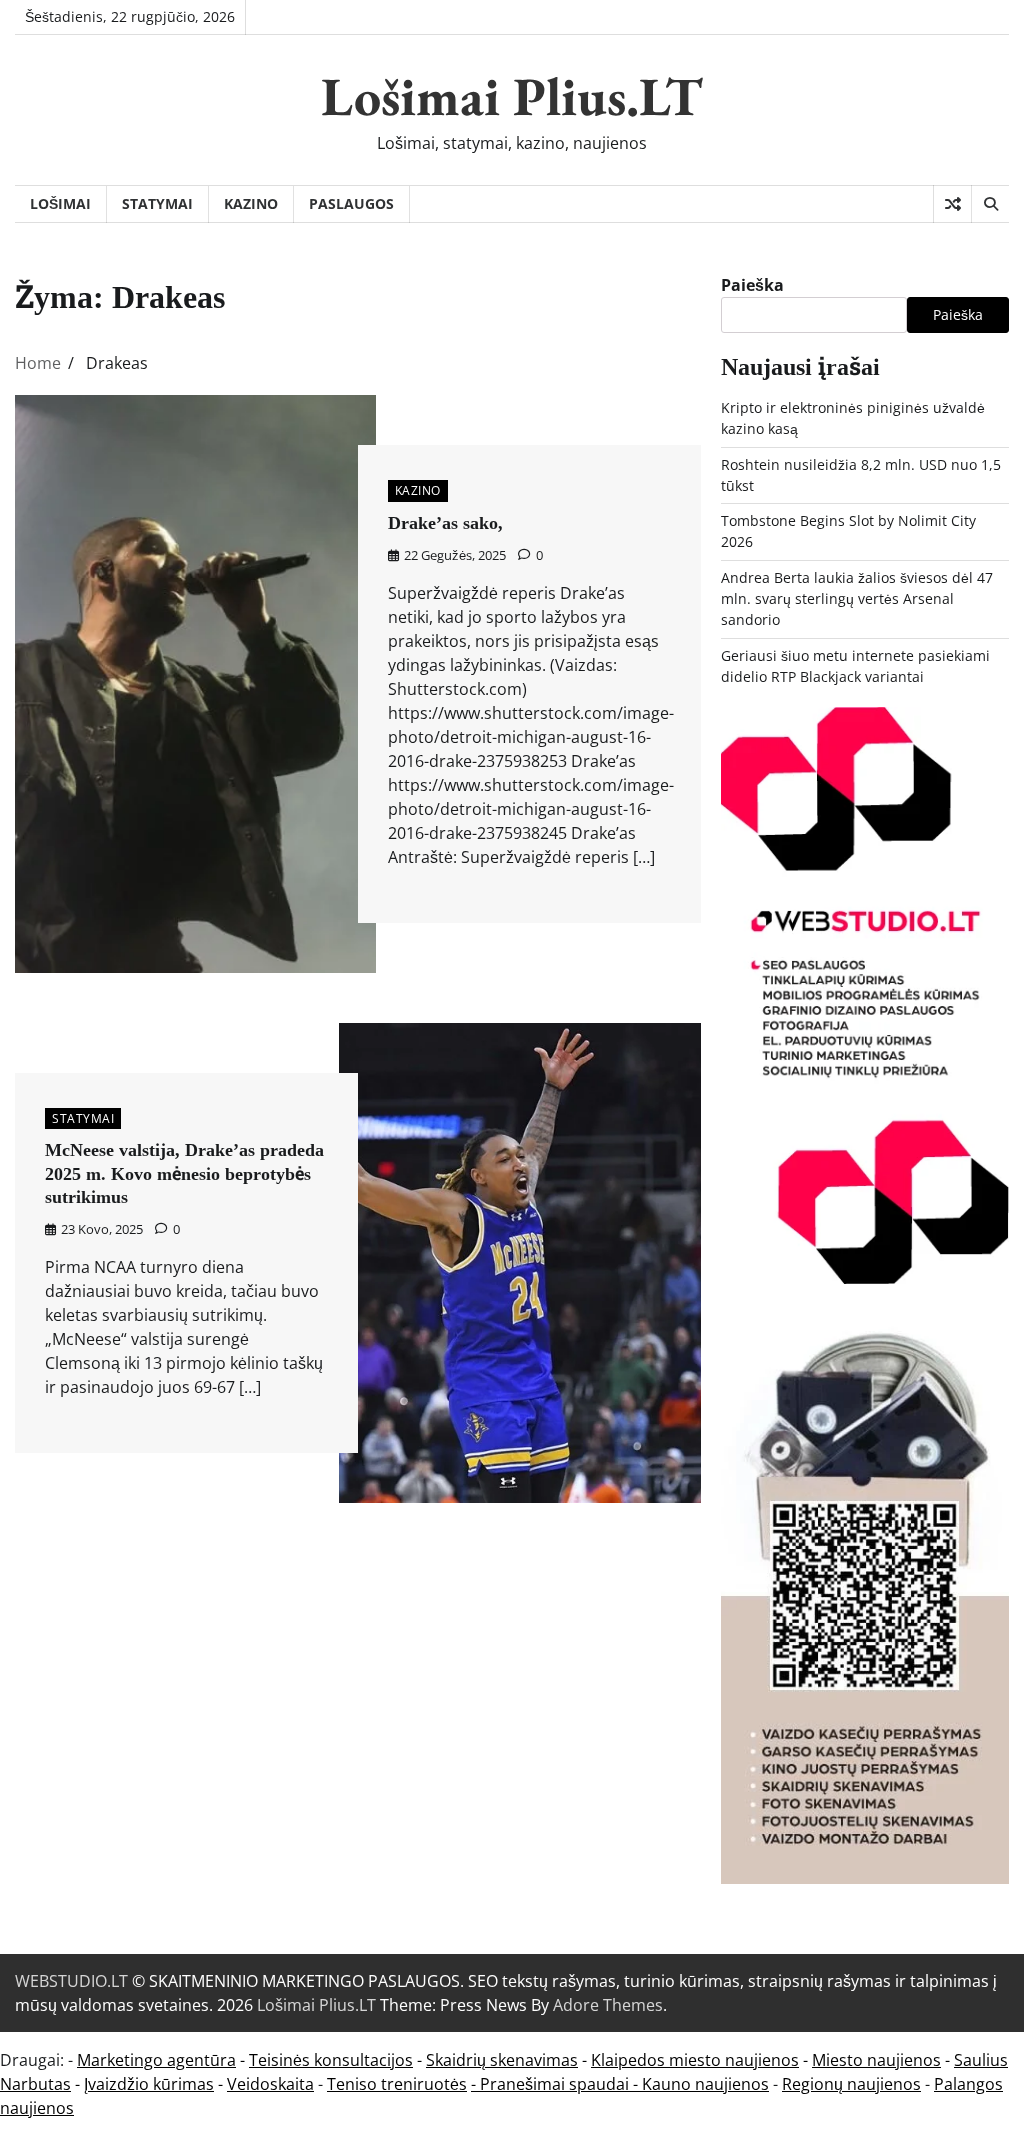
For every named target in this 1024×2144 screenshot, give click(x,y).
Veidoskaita (270, 2084)
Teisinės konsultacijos (331, 2060)
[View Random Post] (952, 204)
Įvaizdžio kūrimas (149, 2084)
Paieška (752, 285)
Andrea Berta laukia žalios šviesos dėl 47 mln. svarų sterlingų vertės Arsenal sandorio (857, 598)
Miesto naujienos (876, 2060)
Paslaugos (351, 203)
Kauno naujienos (705, 2084)
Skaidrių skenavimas (502, 2060)
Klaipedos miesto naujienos (695, 2060)
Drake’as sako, (445, 523)
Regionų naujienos (851, 2084)
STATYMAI (157, 203)
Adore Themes (608, 2005)
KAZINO (251, 203)
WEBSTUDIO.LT (71, 1981)
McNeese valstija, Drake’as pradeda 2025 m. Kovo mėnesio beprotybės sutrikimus (184, 1173)
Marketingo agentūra (156, 2060)
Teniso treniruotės (397, 2084)
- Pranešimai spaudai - (556, 2084)
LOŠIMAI (60, 203)
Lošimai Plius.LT (512, 96)
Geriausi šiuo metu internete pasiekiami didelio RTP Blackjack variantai (855, 666)
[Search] (990, 204)
